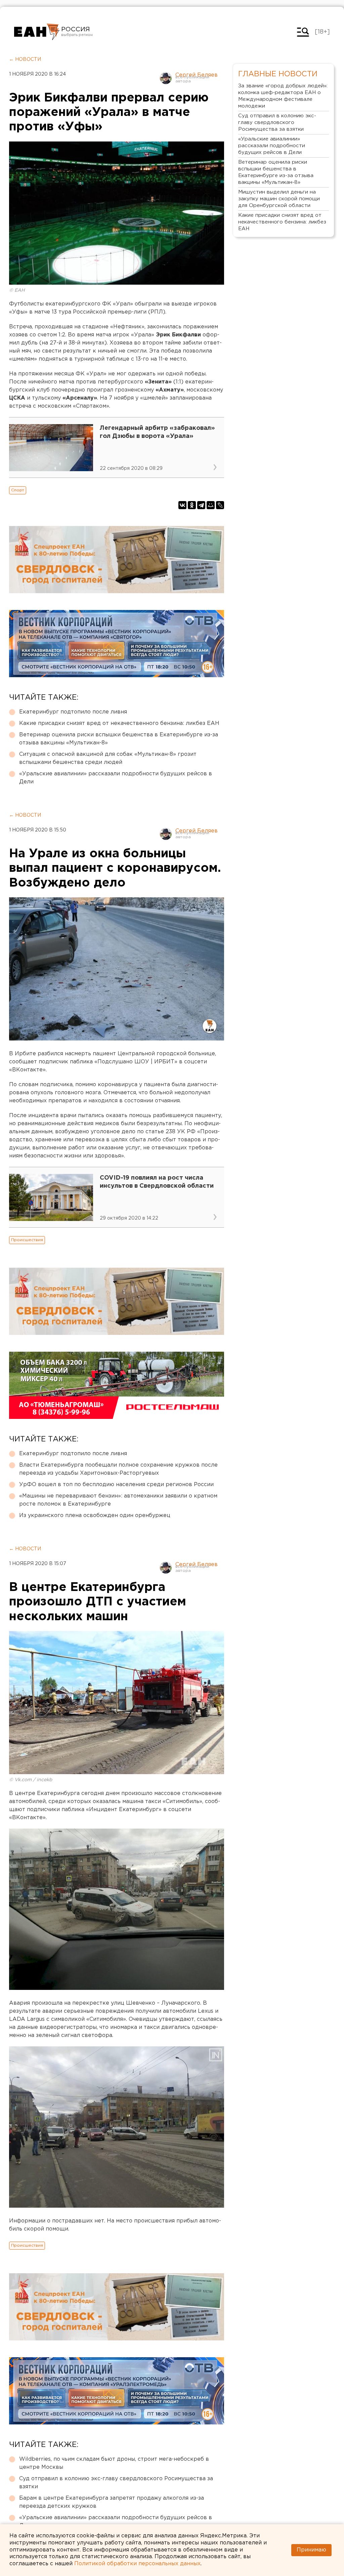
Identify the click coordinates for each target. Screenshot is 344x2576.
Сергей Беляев (197, 75)
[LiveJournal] (220, 505)
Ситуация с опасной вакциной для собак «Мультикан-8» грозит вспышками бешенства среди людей (108, 758)
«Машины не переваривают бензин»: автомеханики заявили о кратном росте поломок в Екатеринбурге (118, 1500)
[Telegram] (201, 505)
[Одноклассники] (192, 505)
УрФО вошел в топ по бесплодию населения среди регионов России (116, 1485)
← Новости (25, 59)
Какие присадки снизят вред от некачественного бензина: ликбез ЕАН (119, 723)
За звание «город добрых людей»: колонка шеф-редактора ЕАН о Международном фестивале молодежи (283, 96)
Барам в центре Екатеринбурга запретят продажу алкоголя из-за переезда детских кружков (112, 2502)
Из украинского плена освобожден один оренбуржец (95, 1516)
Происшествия (27, 1240)
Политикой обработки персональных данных (137, 2564)
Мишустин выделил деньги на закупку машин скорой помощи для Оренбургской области (279, 199)
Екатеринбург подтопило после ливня (73, 712)
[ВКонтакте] (182, 505)
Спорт (18, 490)
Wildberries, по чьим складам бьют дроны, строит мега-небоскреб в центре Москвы (114, 2463)
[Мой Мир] (211, 505)
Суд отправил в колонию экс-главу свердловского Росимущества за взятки (116, 2483)
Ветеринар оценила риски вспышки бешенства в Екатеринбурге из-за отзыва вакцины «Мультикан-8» (119, 739)
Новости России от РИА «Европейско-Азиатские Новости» (37, 32)
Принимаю (311, 2550)
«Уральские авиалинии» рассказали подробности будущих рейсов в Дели (116, 778)
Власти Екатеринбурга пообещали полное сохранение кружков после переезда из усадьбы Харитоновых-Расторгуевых (118, 1469)
